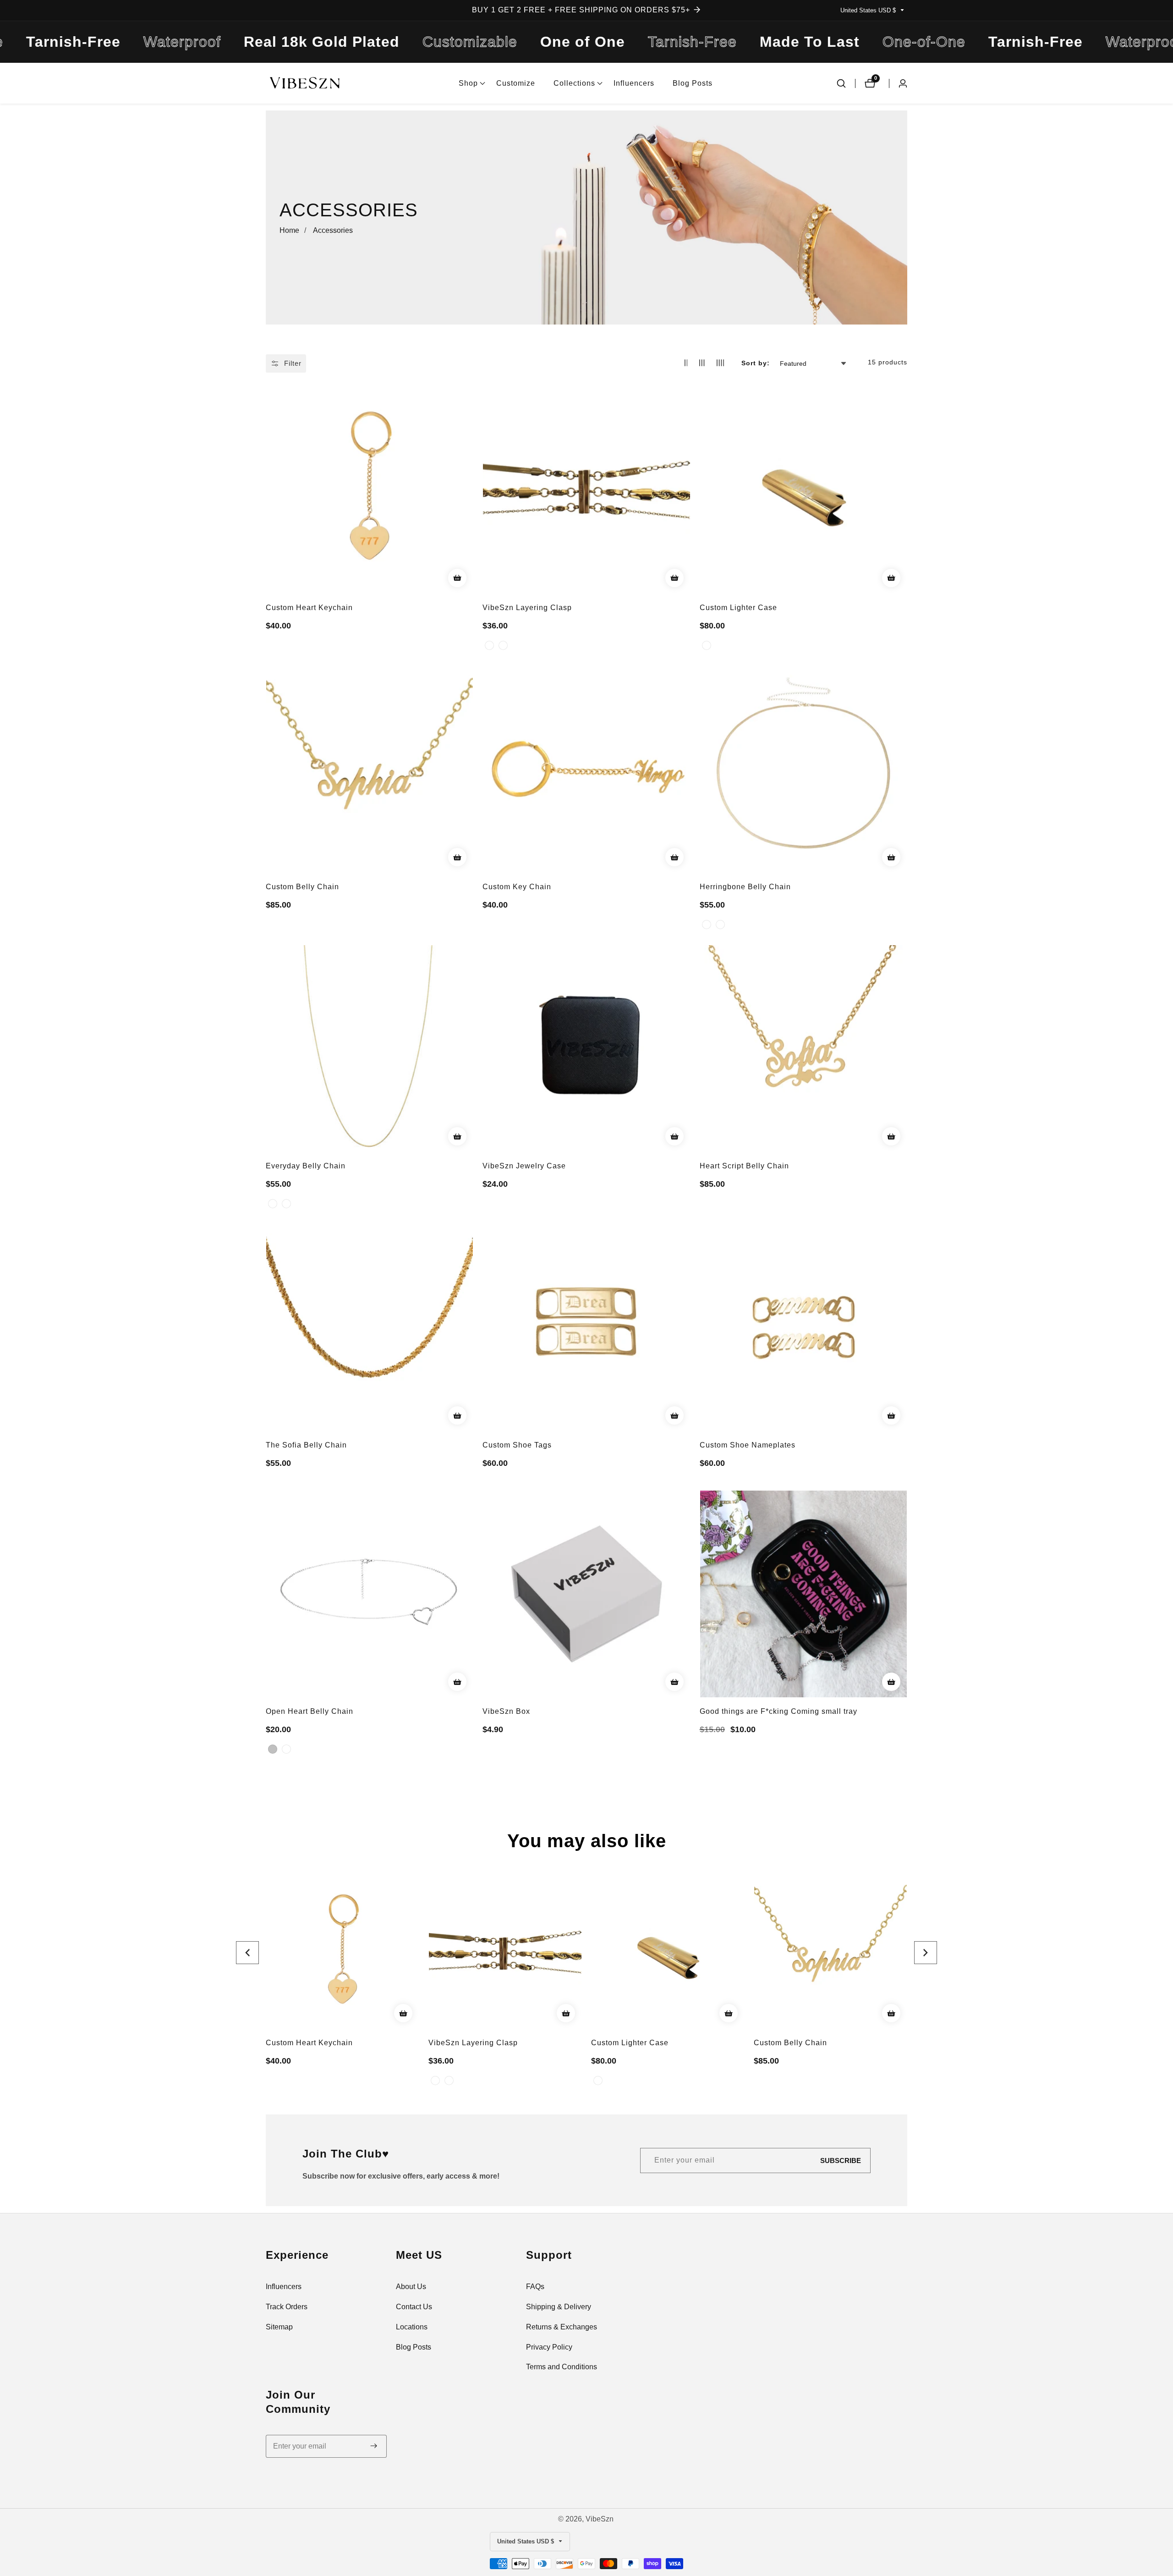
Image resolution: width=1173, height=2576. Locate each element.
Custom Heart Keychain (309, 608)
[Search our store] (841, 83)
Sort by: (756, 363)
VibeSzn (600, 2519)
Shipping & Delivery (559, 2307)
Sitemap (279, 2327)
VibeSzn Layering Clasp (527, 608)
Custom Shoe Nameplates (748, 1445)
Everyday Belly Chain (306, 1166)
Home (289, 230)
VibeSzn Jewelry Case (524, 1166)
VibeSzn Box (506, 1711)
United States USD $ (869, 10)
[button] (468, 83)
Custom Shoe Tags (517, 1445)
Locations (412, 2327)
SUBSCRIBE (841, 2160)
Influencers (634, 83)
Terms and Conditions (562, 2367)
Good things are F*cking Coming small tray (778, 1711)
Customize (516, 83)
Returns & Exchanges (562, 2327)
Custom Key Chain (517, 887)
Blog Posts (693, 83)
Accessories (333, 230)
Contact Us (414, 2307)
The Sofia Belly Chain (306, 1445)
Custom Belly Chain (302, 887)
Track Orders (287, 2307)
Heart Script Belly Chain (744, 1166)
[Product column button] (686, 363)
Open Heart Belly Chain (310, 1711)
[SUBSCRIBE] (374, 2446)
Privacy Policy (549, 2347)
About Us (411, 2287)
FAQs (535, 2287)
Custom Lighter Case (738, 608)
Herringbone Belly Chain (745, 887)
